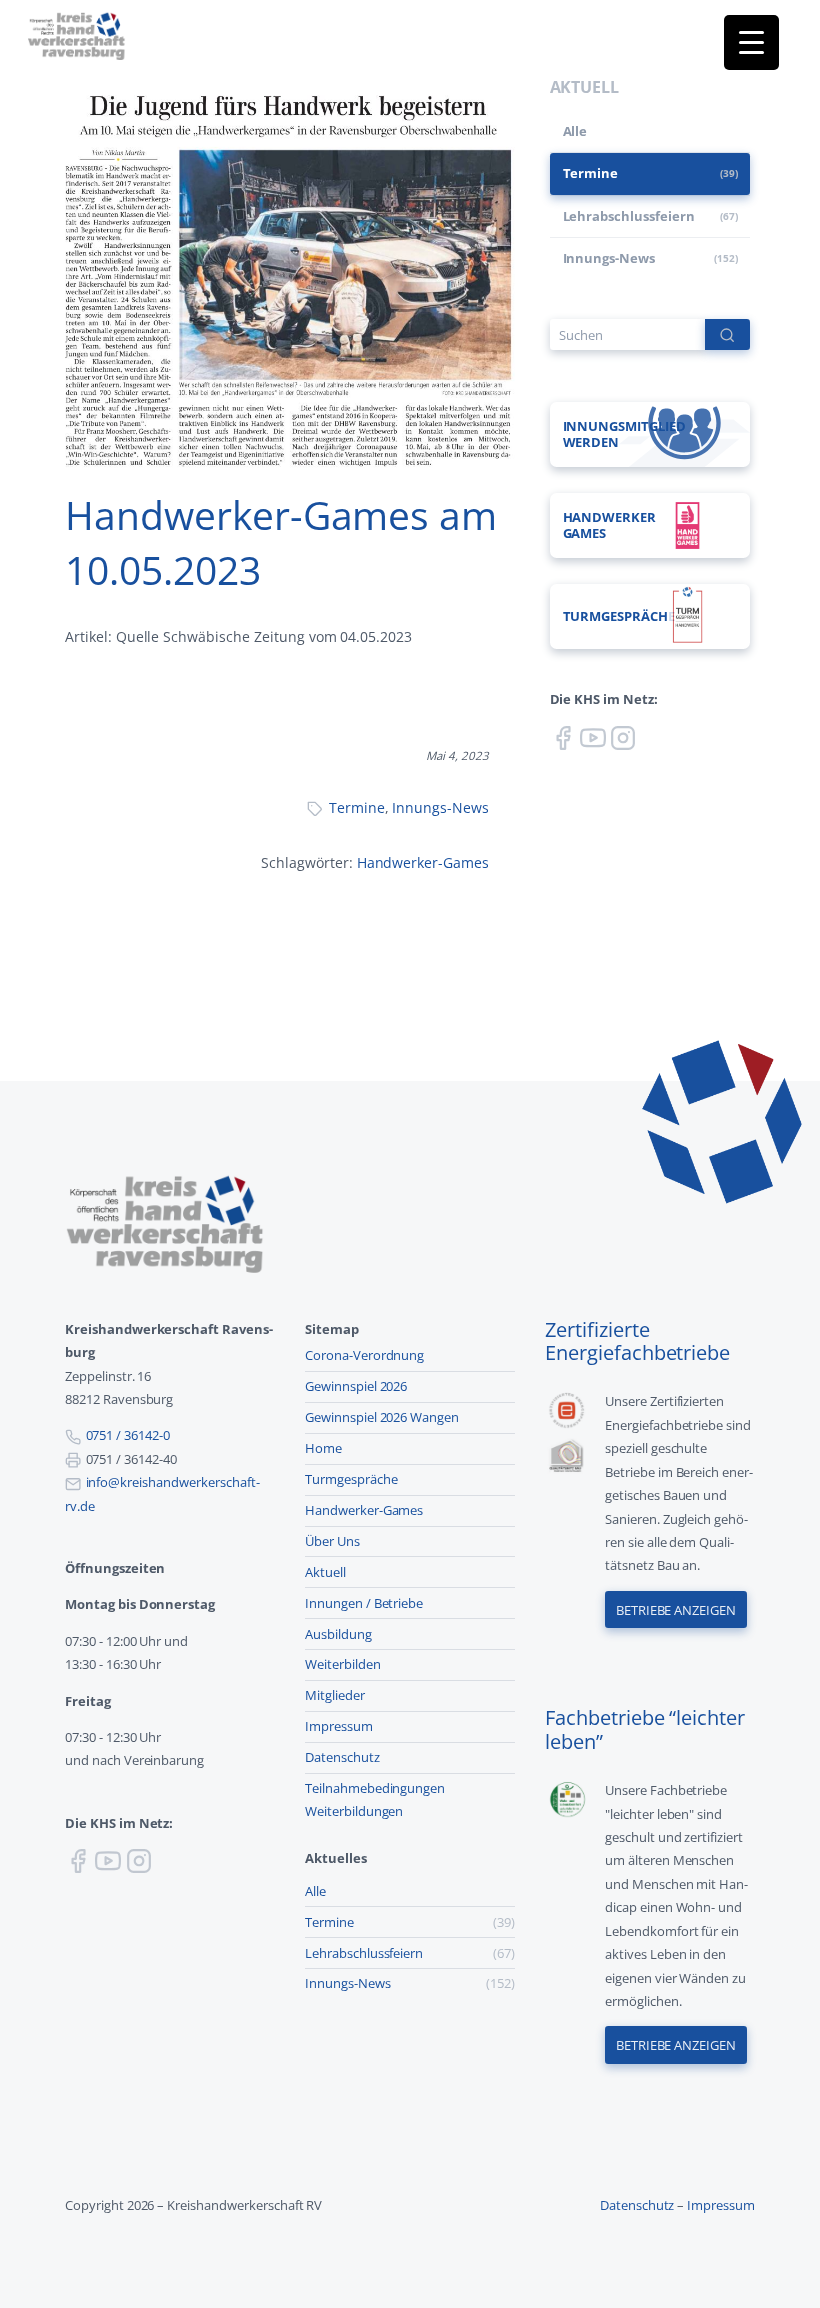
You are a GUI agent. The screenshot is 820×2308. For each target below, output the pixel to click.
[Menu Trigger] (751, 42)
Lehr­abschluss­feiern (629, 216)
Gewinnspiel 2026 (356, 1386)
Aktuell (325, 1572)
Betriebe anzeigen (676, 1610)
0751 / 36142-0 (128, 1435)
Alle (575, 131)
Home (323, 1448)
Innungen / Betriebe (364, 1603)
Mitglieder (335, 1695)
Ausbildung (338, 1634)
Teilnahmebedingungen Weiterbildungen (375, 1799)
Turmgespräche (351, 1479)
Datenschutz (342, 1757)
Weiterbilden (343, 1664)
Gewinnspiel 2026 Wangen (382, 1417)
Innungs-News (440, 807)
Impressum (339, 1726)
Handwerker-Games (423, 862)
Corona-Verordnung (364, 1355)
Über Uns (332, 1541)
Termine (357, 807)
